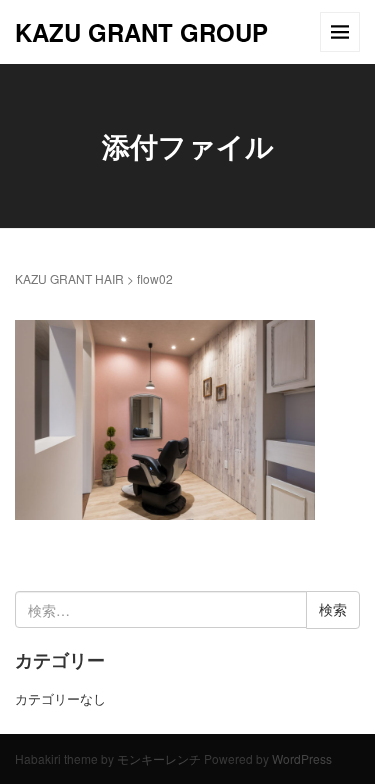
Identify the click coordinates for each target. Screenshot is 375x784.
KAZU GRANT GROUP (141, 32)
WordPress (302, 758)
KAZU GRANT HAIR (69, 278)
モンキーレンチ (159, 758)
